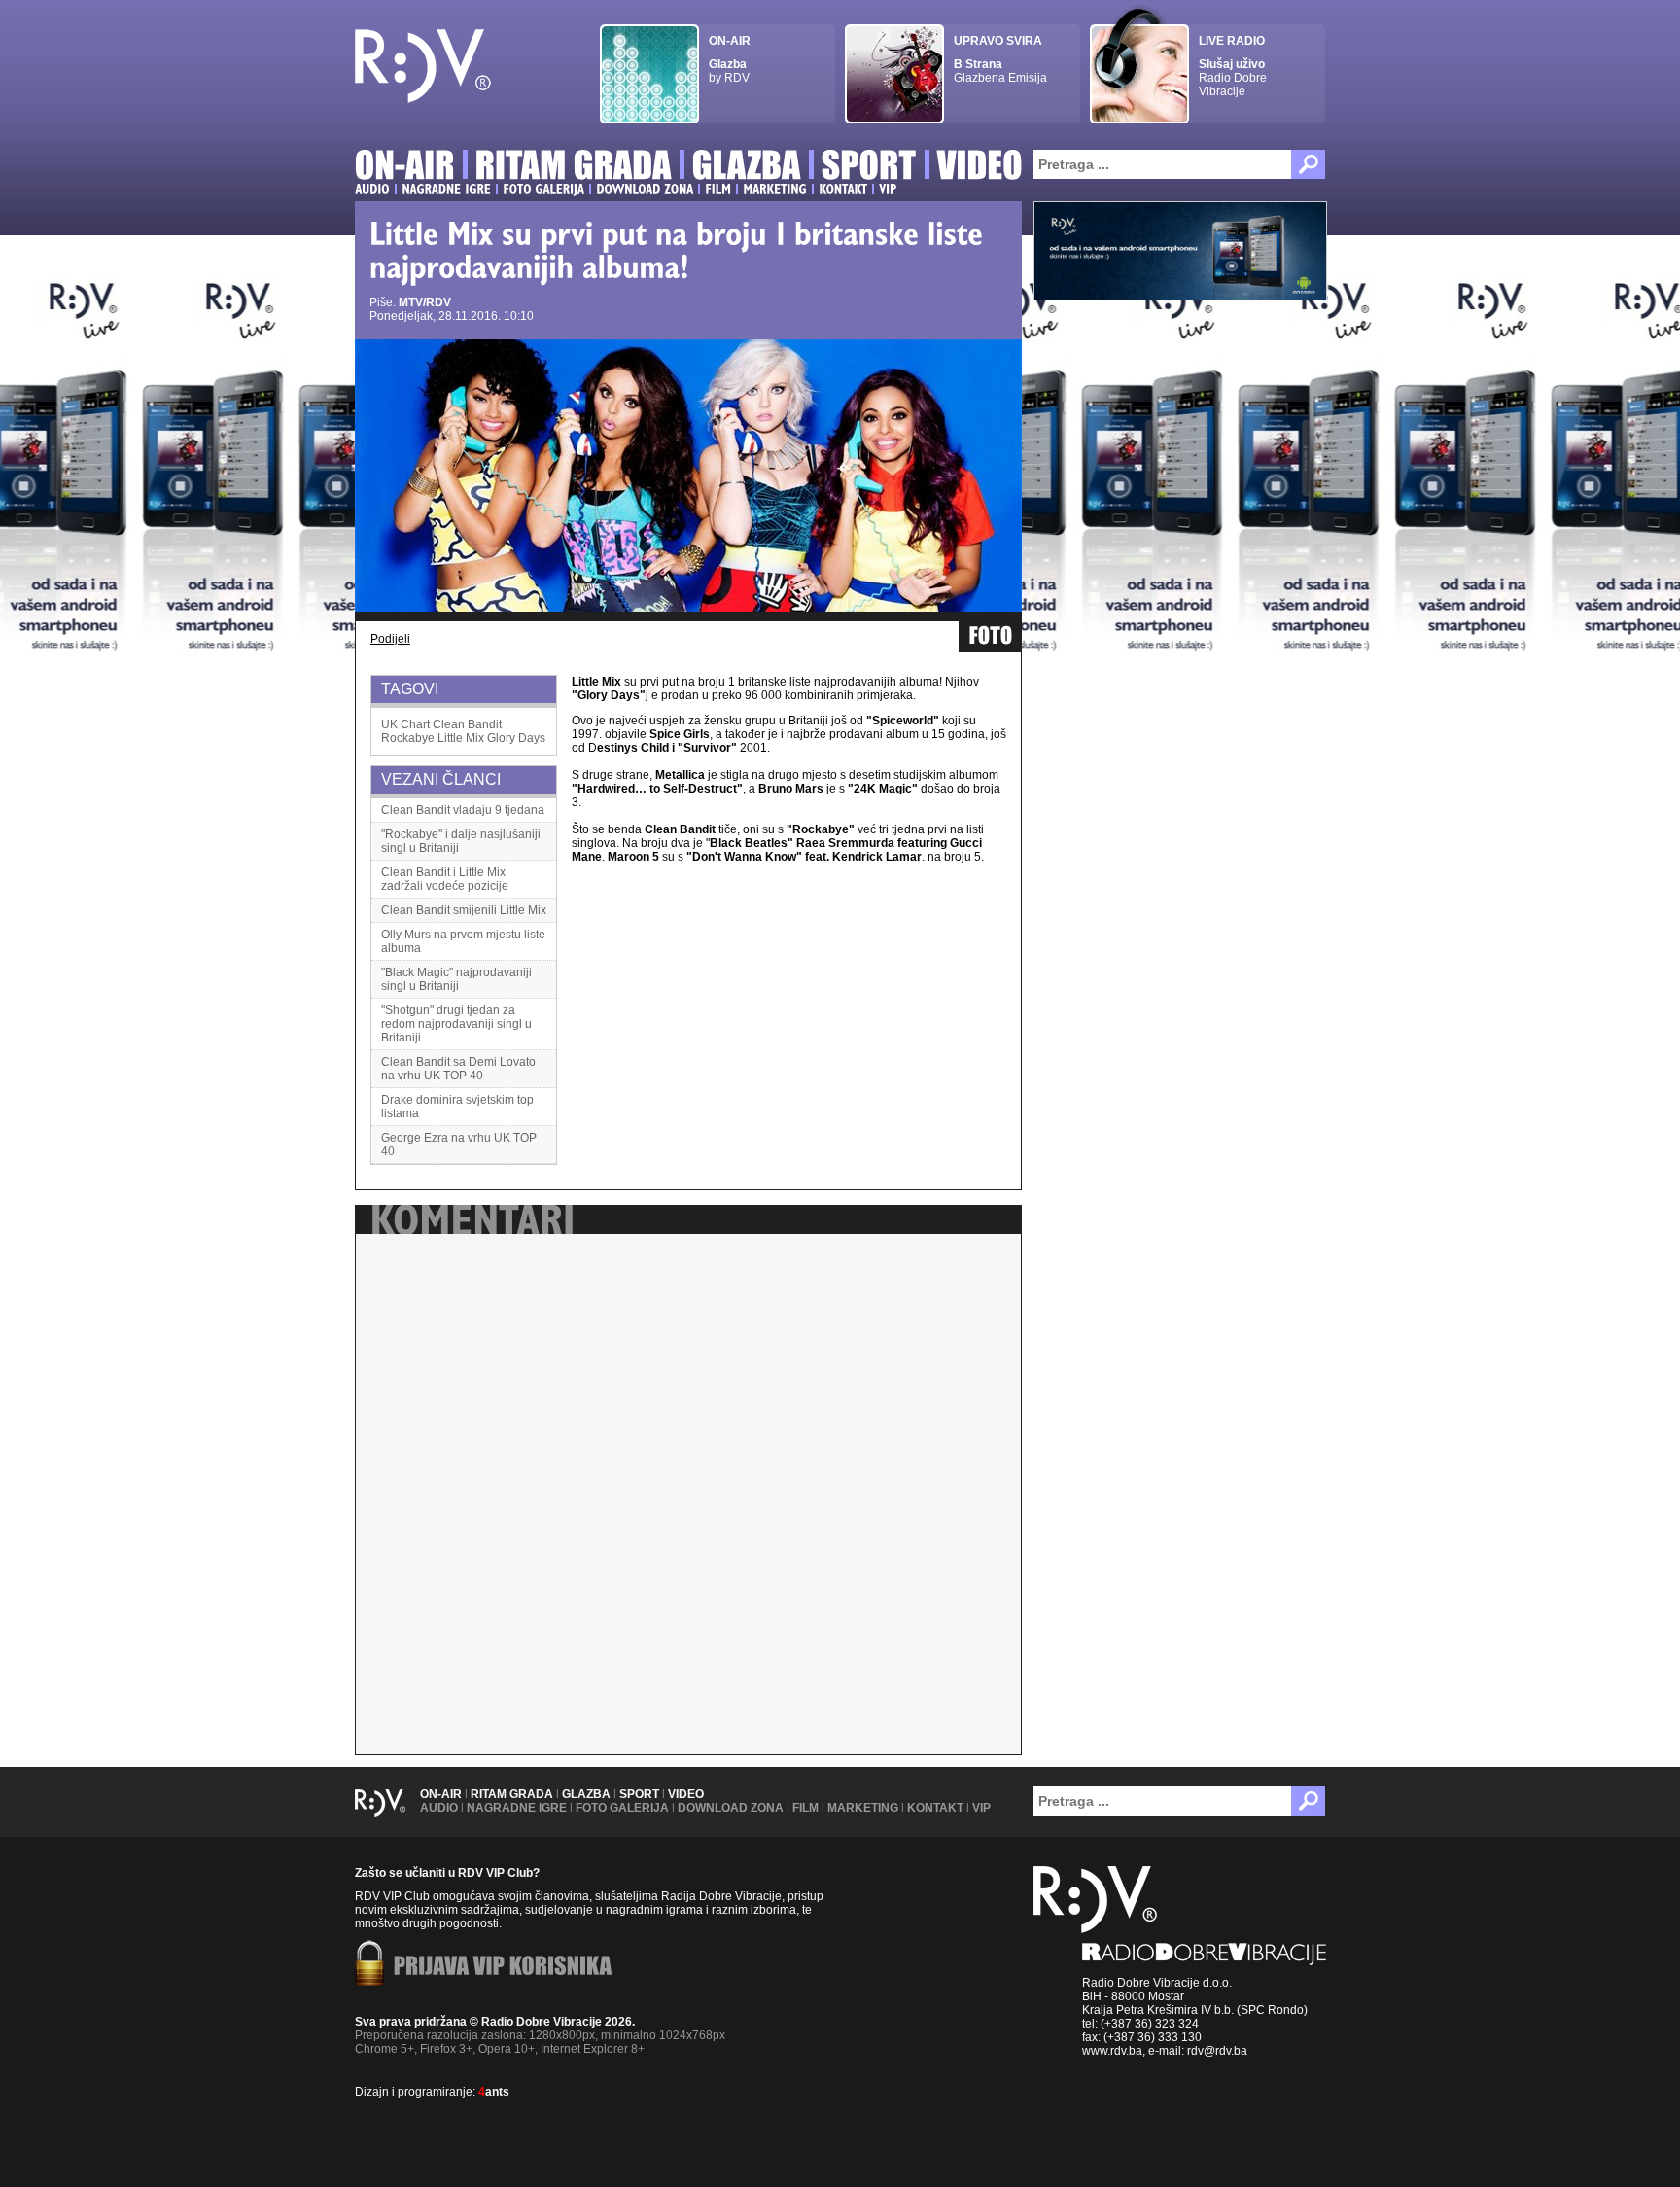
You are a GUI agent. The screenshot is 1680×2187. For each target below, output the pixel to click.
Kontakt (935, 1808)
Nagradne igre (517, 1808)
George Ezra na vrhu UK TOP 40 (459, 1145)
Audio (439, 1808)
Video (686, 1794)
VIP (981, 1808)
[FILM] (718, 189)
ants (494, 2092)
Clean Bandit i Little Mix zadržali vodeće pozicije (445, 879)
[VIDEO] (980, 168)
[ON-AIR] (405, 168)
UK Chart (405, 724)
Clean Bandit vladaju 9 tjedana (463, 810)
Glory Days (516, 738)
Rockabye (408, 738)
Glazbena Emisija (1000, 59)
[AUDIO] (372, 189)
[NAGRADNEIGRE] (446, 189)
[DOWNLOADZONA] (645, 189)
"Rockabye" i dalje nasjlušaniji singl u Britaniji (461, 841)
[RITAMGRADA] (574, 168)
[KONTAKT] (843, 189)
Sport (639, 1794)
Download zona (731, 1808)
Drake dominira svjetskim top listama (457, 1107)
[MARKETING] (775, 189)
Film (805, 1808)
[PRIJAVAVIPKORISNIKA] (503, 1967)
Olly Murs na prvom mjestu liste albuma (463, 941)
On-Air (441, 1794)
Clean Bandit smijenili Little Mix (464, 910)
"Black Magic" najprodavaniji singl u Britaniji (456, 979)
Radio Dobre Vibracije (1233, 66)
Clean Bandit (467, 724)
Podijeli (390, 639)
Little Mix (461, 738)
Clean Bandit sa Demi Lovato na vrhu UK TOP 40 (458, 1069)
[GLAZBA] (747, 168)
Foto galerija (622, 1808)
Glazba (586, 1794)
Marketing (863, 1808)
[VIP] (888, 189)
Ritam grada (512, 1794)
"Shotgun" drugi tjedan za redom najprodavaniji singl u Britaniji (456, 1024)
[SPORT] (869, 168)
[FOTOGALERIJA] (543, 189)
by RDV (730, 59)
